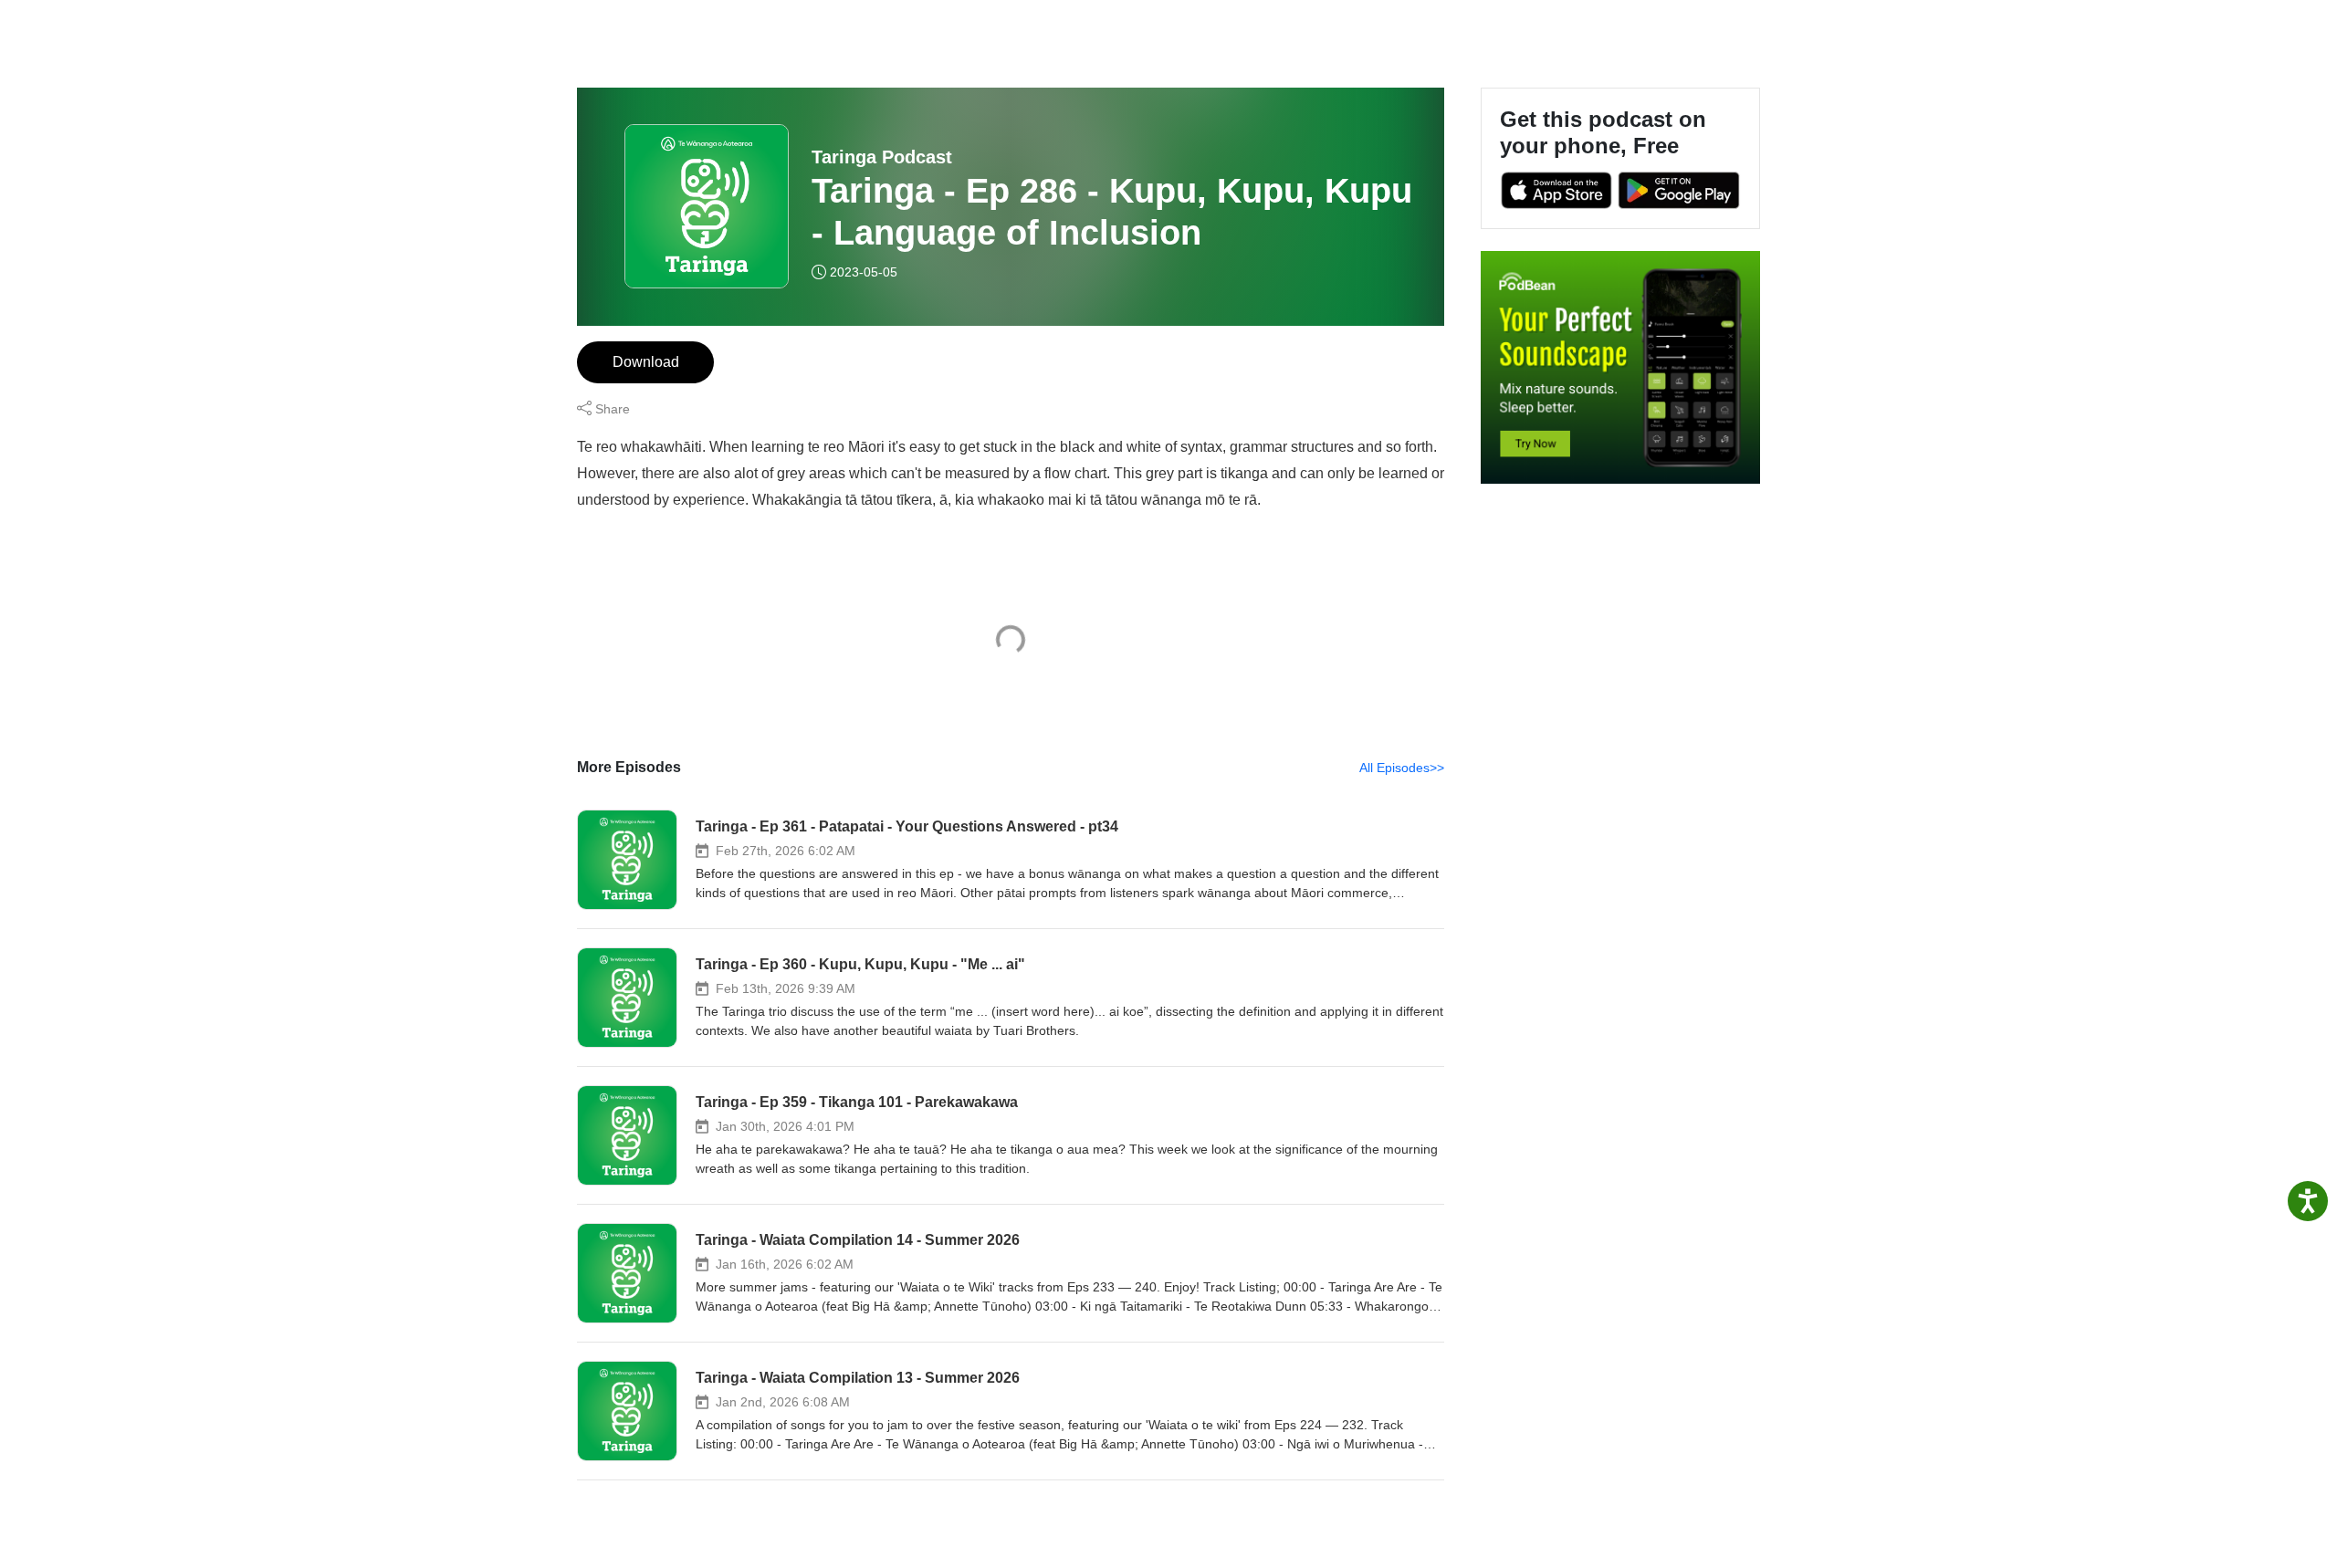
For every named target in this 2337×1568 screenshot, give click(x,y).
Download (646, 362)
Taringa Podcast (882, 157)
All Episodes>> (1402, 768)
